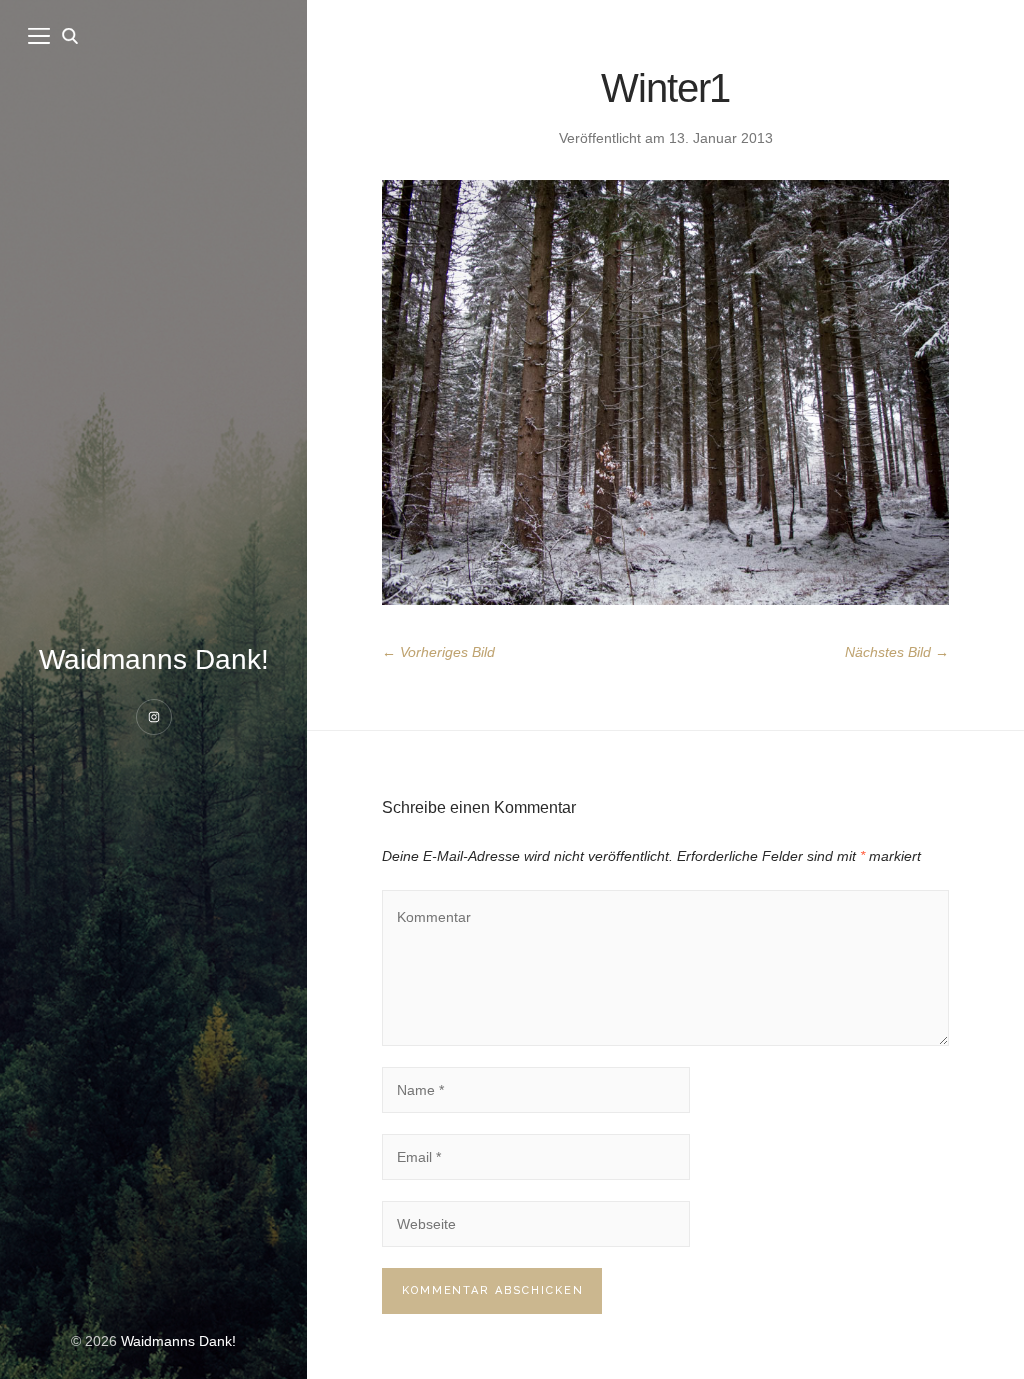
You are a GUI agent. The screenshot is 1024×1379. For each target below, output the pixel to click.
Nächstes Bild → (897, 652)
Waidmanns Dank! (154, 659)
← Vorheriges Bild (438, 652)
